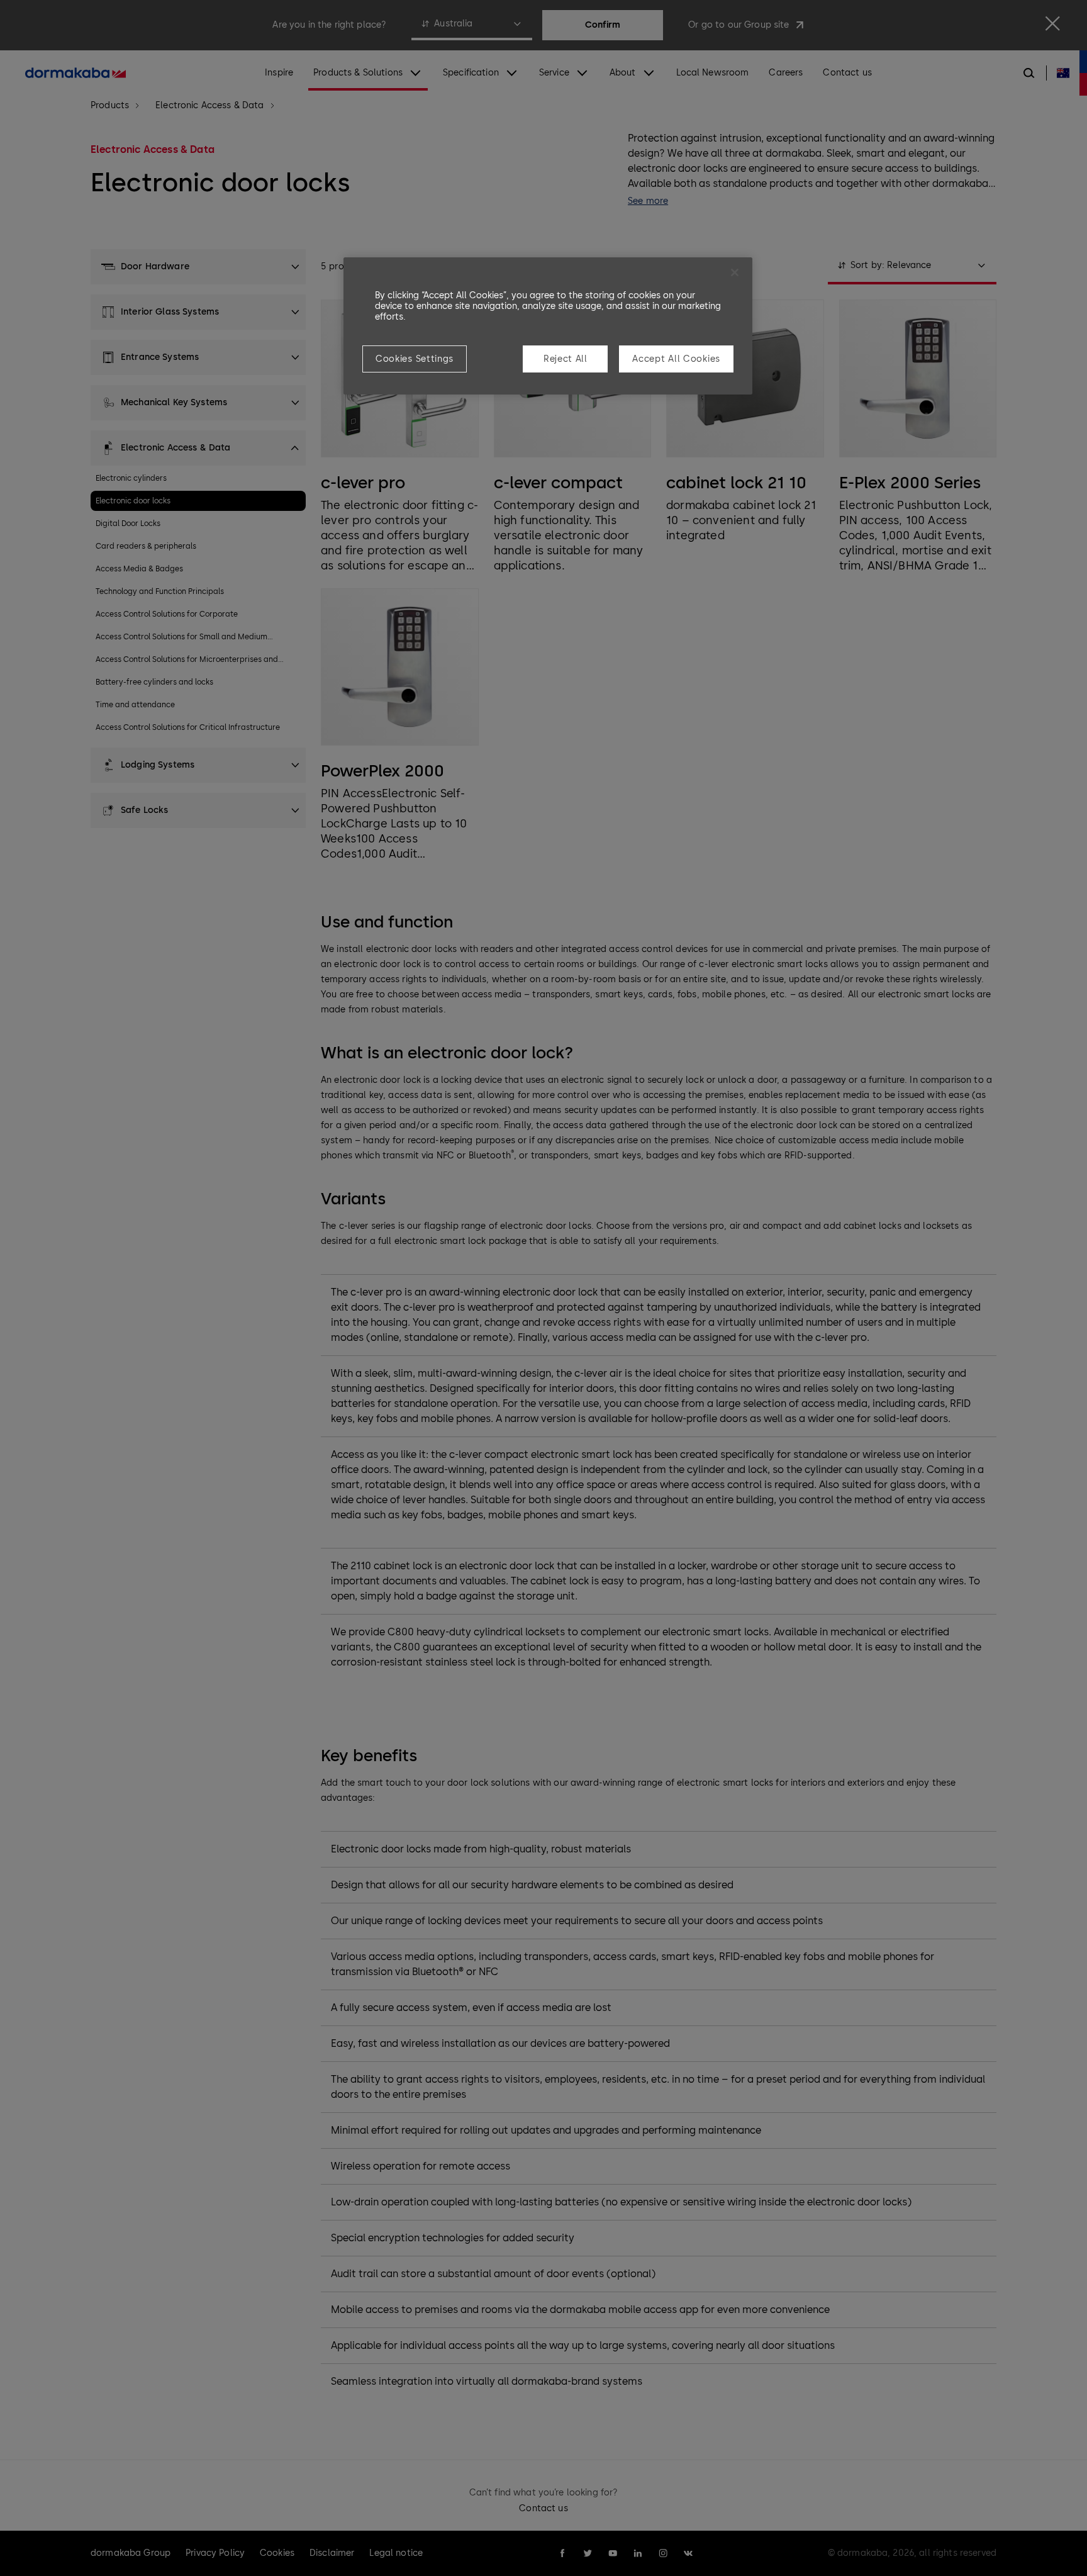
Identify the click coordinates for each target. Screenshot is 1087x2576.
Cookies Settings (415, 359)
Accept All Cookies (676, 359)
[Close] (735, 272)
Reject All (566, 359)
